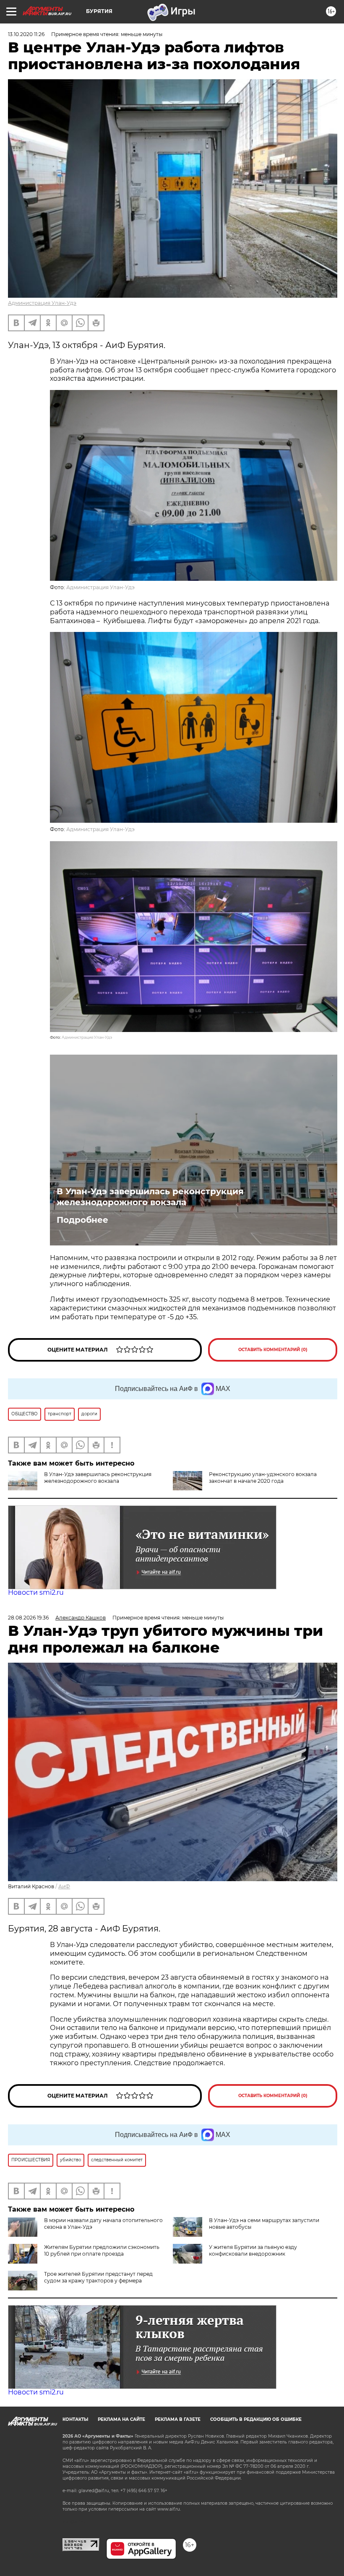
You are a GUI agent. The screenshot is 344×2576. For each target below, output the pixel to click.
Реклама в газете (178, 2419)
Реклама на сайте (121, 2419)
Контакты (75, 2419)
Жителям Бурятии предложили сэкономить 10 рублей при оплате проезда (102, 2250)
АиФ (64, 1886)
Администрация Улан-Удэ (42, 303)
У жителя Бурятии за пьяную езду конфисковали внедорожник (253, 2250)
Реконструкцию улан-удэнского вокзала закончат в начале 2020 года (263, 1478)
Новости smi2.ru (36, 1592)
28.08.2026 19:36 (28, 1618)
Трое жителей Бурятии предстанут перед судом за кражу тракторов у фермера (98, 2277)
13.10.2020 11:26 (26, 34)
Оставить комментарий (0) (273, 1350)
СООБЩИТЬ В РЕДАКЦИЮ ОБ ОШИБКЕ (256, 2419)
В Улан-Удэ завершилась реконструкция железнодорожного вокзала (150, 1197)
